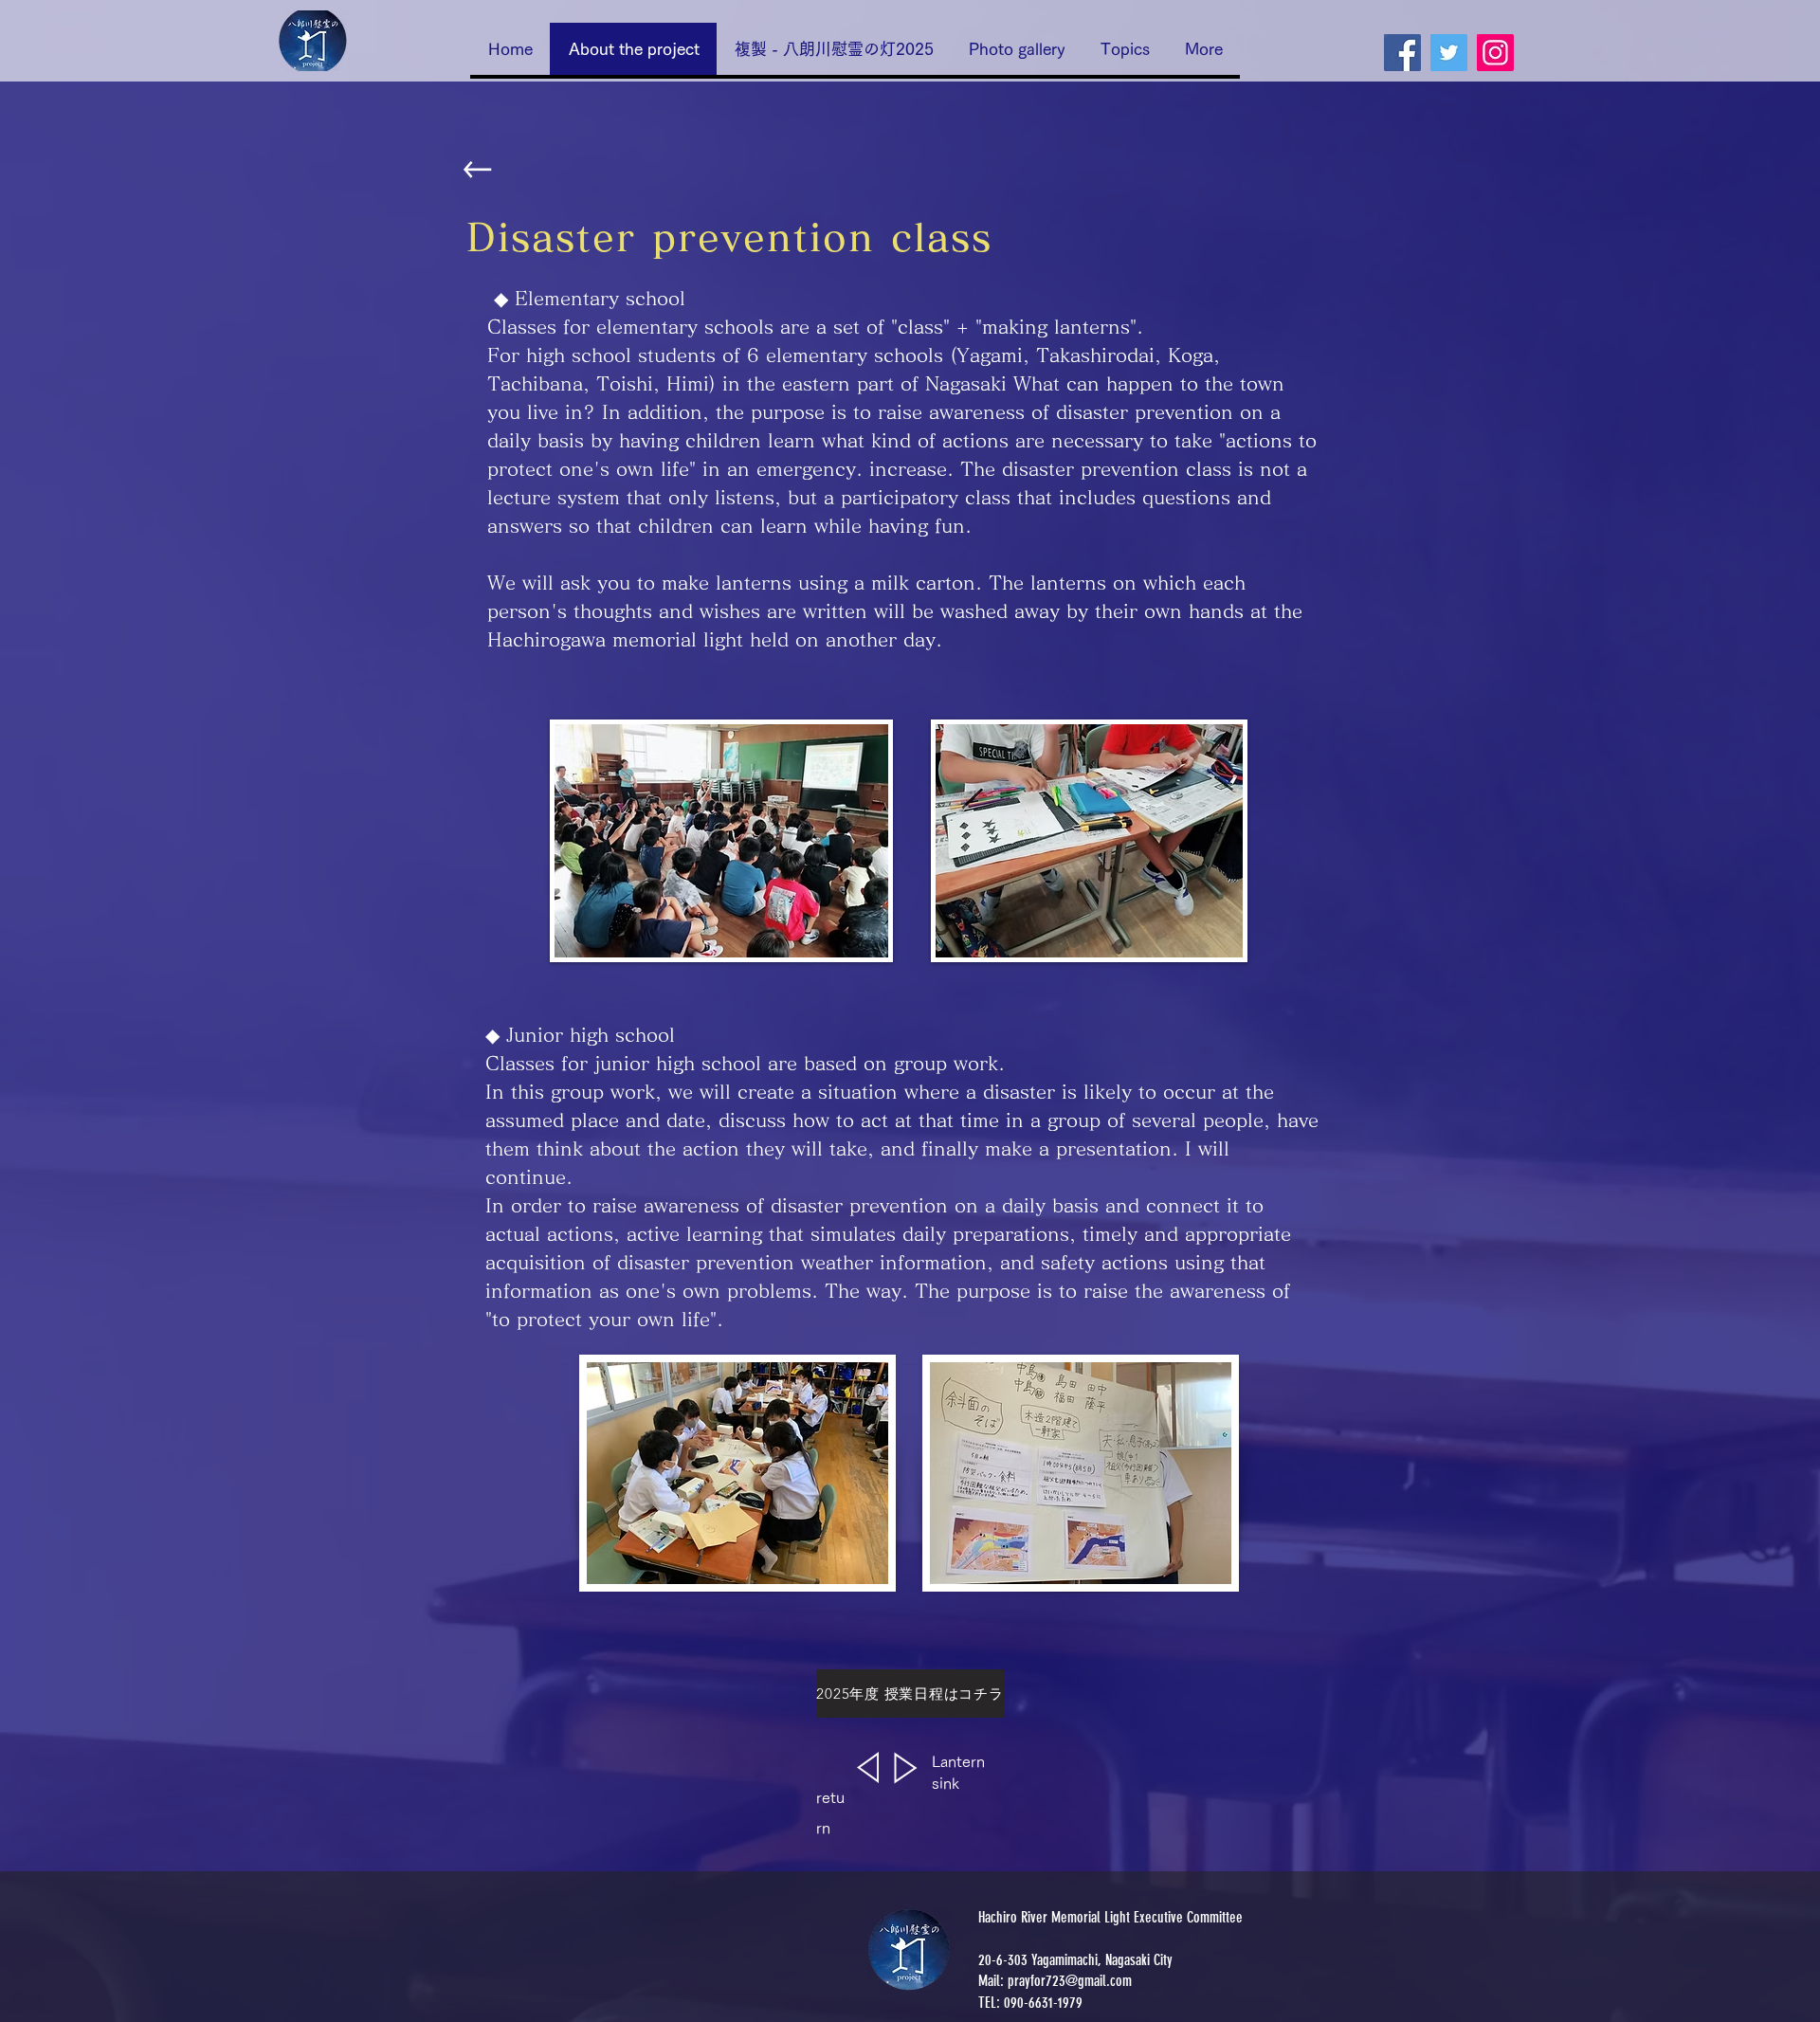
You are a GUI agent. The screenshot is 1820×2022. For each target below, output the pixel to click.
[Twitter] (1449, 53)
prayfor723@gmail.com (1070, 1981)
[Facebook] (1402, 53)
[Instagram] (1495, 53)
